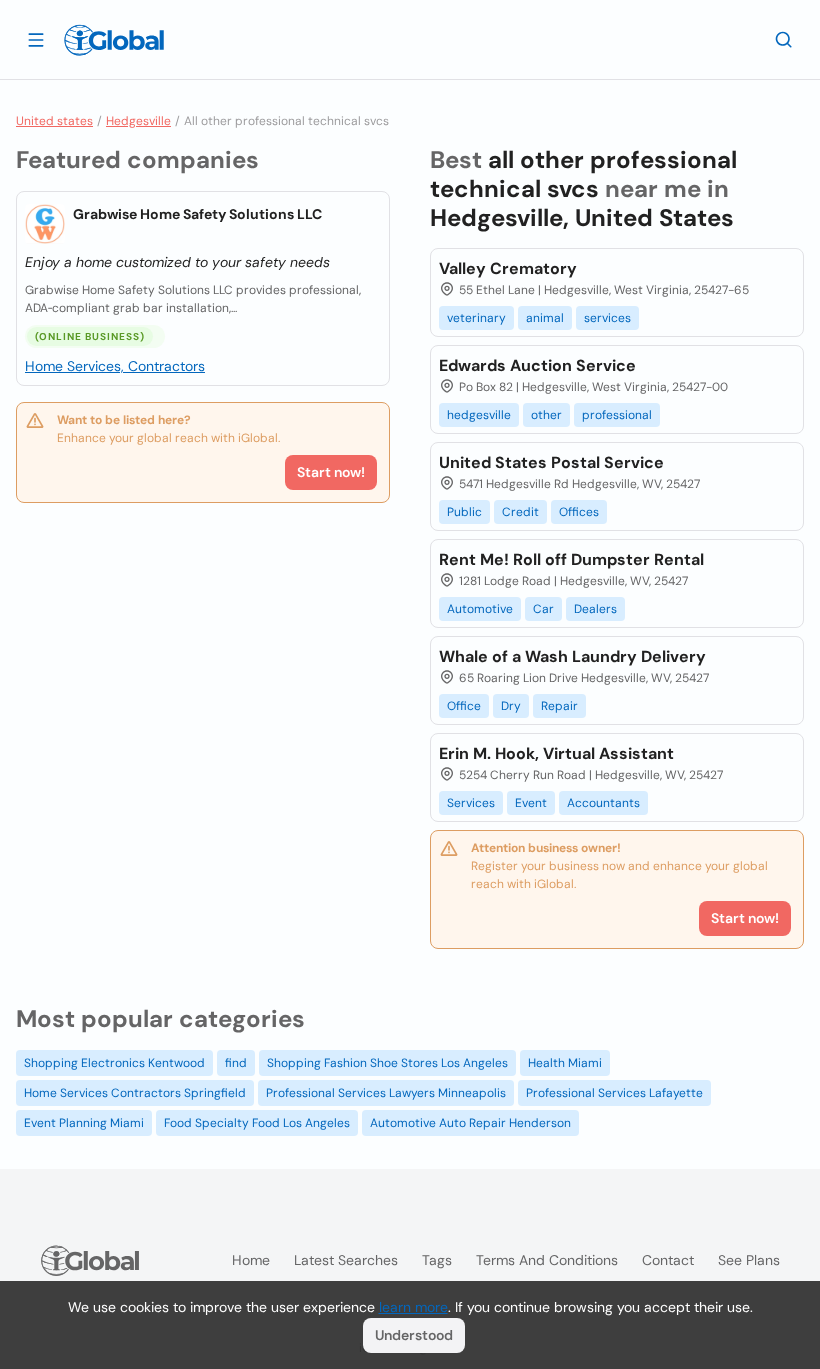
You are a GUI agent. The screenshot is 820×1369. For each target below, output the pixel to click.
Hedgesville (138, 121)
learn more (413, 1307)
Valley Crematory (508, 268)
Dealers (595, 609)
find (236, 1063)
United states (54, 121)
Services (471, 803)
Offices (579, 512)
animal (545, 318)
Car (543, 609)
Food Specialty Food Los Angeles (257, 1123)
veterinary (476, 318)
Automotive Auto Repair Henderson (470, 1123)
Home (251, 1260)
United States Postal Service (551, 462)
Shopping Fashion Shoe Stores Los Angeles (387, 1063)
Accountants (603, 803)
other (546, 415)
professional (617, 415)
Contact (668, 1260)
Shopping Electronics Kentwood (114, 1063)
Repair (559, 706)
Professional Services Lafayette (614, 1093)
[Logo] (114, 40)
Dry (511, 706)
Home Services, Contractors (115, 366)
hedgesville (479, 415)
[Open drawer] (36, 39)
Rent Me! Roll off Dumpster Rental (571, 559)
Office (464, 706)
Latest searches (346, 1260)
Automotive (480, 609)
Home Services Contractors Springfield (135, 1093)
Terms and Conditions (547, 1260)
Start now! (331, 472)
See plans (749, 1260)
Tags (437, 1260)
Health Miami (565, 1063)
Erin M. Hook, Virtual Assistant (556, 753)
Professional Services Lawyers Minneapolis (386, 1093)
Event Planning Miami (84, 1123)
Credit (520, 512)
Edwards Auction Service (537, 365)
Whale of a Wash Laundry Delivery (572, 656)
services (607, 318)
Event (531, 803)
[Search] (784, 39)
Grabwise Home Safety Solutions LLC (197, 214)
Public (464, 512)
